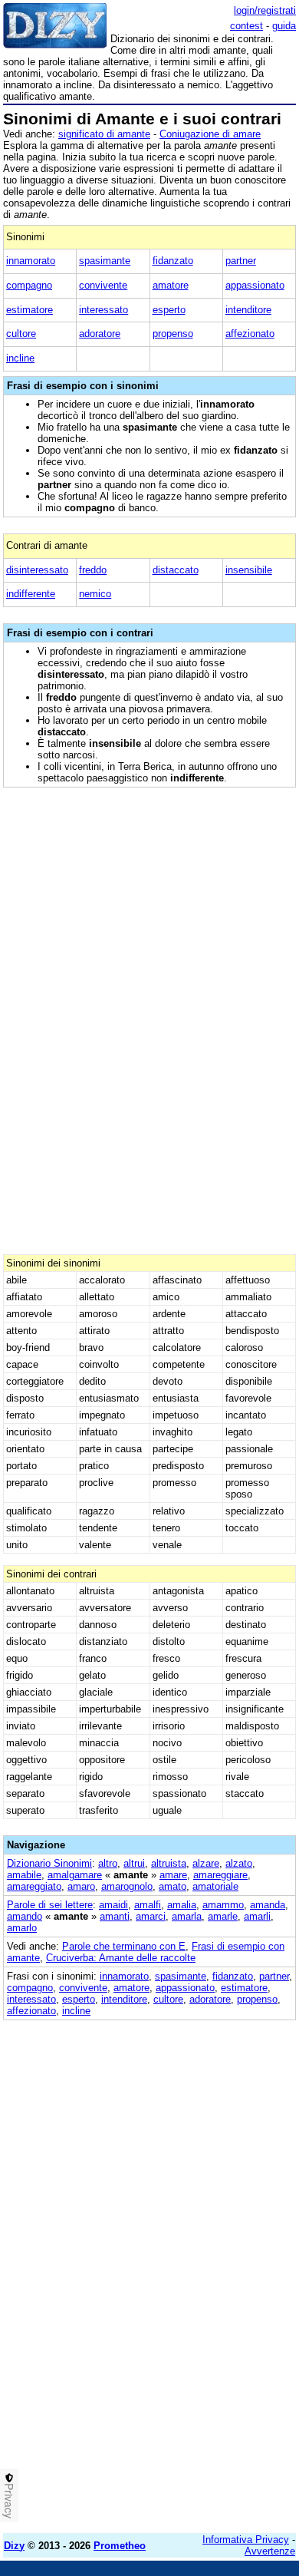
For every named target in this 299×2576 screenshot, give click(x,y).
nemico (95, 594)
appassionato (255, 285)
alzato (239, 1863)
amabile (24, 1875)
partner (241, 261)
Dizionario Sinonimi (49, 1863)
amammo (223, 1905)
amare (173, 1875)
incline (20, 358)
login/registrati (265, 10)
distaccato (176, 570)
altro (108, 1863)
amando (25, 1916)
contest (246, 26)
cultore (21, 334)
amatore (171, 285)
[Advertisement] (149, 2372)
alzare (206, 1863)
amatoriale (215, 1886)
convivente (103, 285)
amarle (223, 1916)
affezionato (250, 334)
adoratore (100, 334)
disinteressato (37, 570)
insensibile (249, 570)
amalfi (148, 1905)
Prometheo (120, 2546)
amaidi (113, 1905)
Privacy (9, 2501)
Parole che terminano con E (124, 1946)
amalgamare (75, 1875)
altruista (169, 1863)
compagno (29, 285)
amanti (115, 1916)
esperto (169, 310)
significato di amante (104, 134)
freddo (93, 570)
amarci (151, 1916)
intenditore (248, 310)
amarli (257, 1916)
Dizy (14, 2546)
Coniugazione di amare (210, 134)
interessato (103, 310)
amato (172, 1886)
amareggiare (220, 1875)
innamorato (31, 261)
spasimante (105, 261)
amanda (268, 1905)
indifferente (31, 594)
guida (284, 26)
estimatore (30, 310)
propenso (173, 334)
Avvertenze (270, 2551)
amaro (81, 1886)
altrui (134, 1863)
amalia (182, 1905)
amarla (187, 1916)
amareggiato (34, 1886)
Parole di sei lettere (50, 1905)
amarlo (22, 1928)
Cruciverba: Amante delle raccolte (121, 1958)
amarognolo (127, 1886)
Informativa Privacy (246, 2540)
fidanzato (173, 261)
